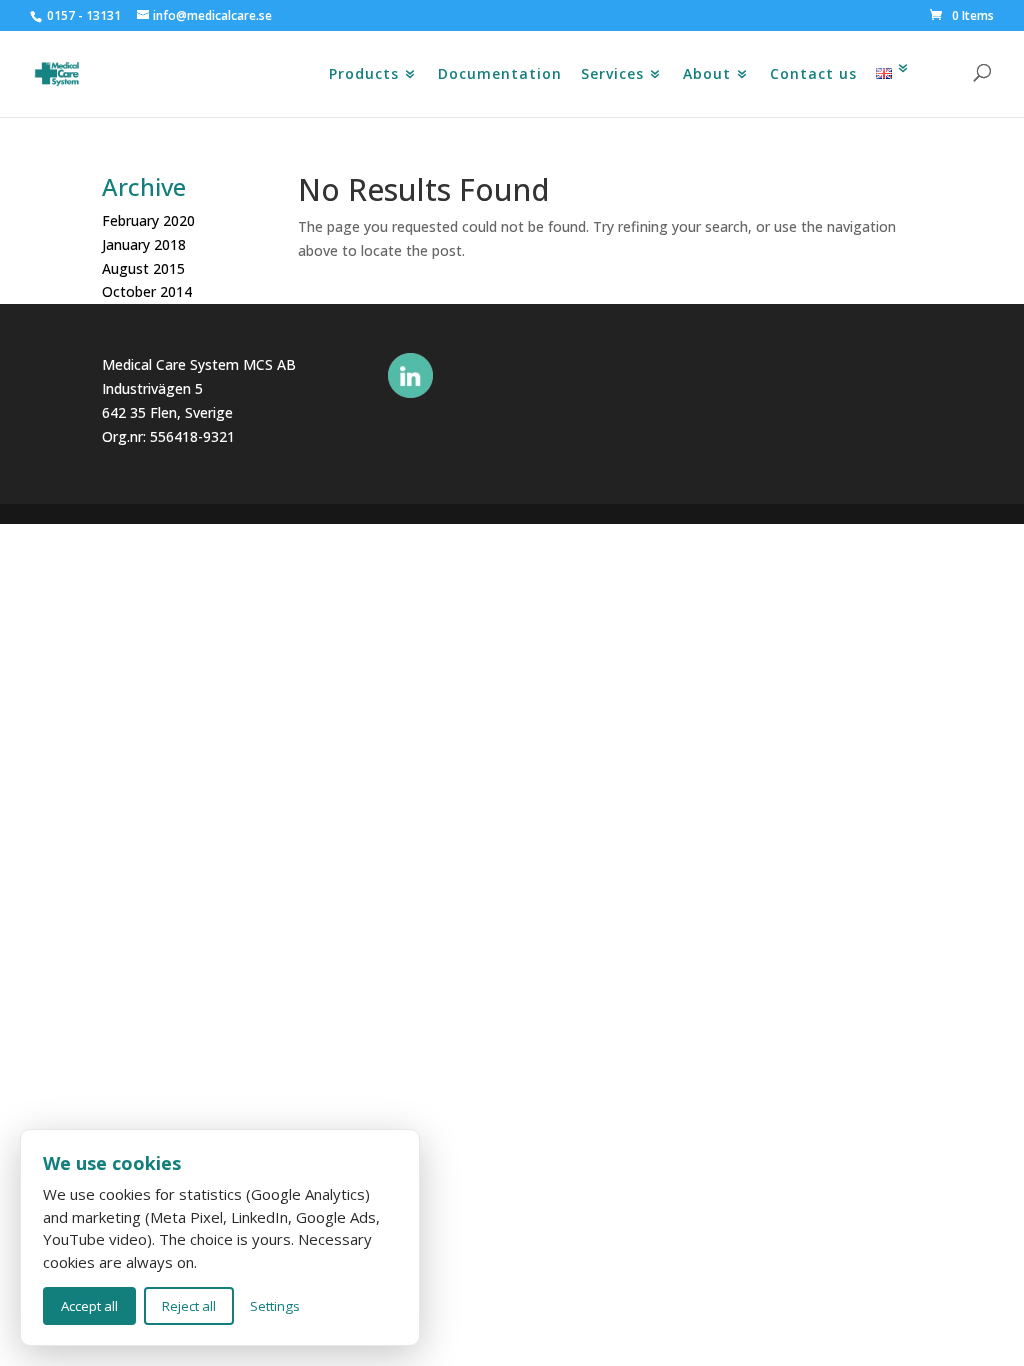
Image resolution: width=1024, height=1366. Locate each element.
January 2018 (144, 244)
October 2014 (147, 291)
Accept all (89, 1306)
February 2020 (148, 220)
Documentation (500, 78)
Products (364, 78)
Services (612, 78)
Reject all (189, 1306)
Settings (275, 1306)
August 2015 (143, 268)
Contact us (813, 78)
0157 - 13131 (84, 15)
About (707, 78)
